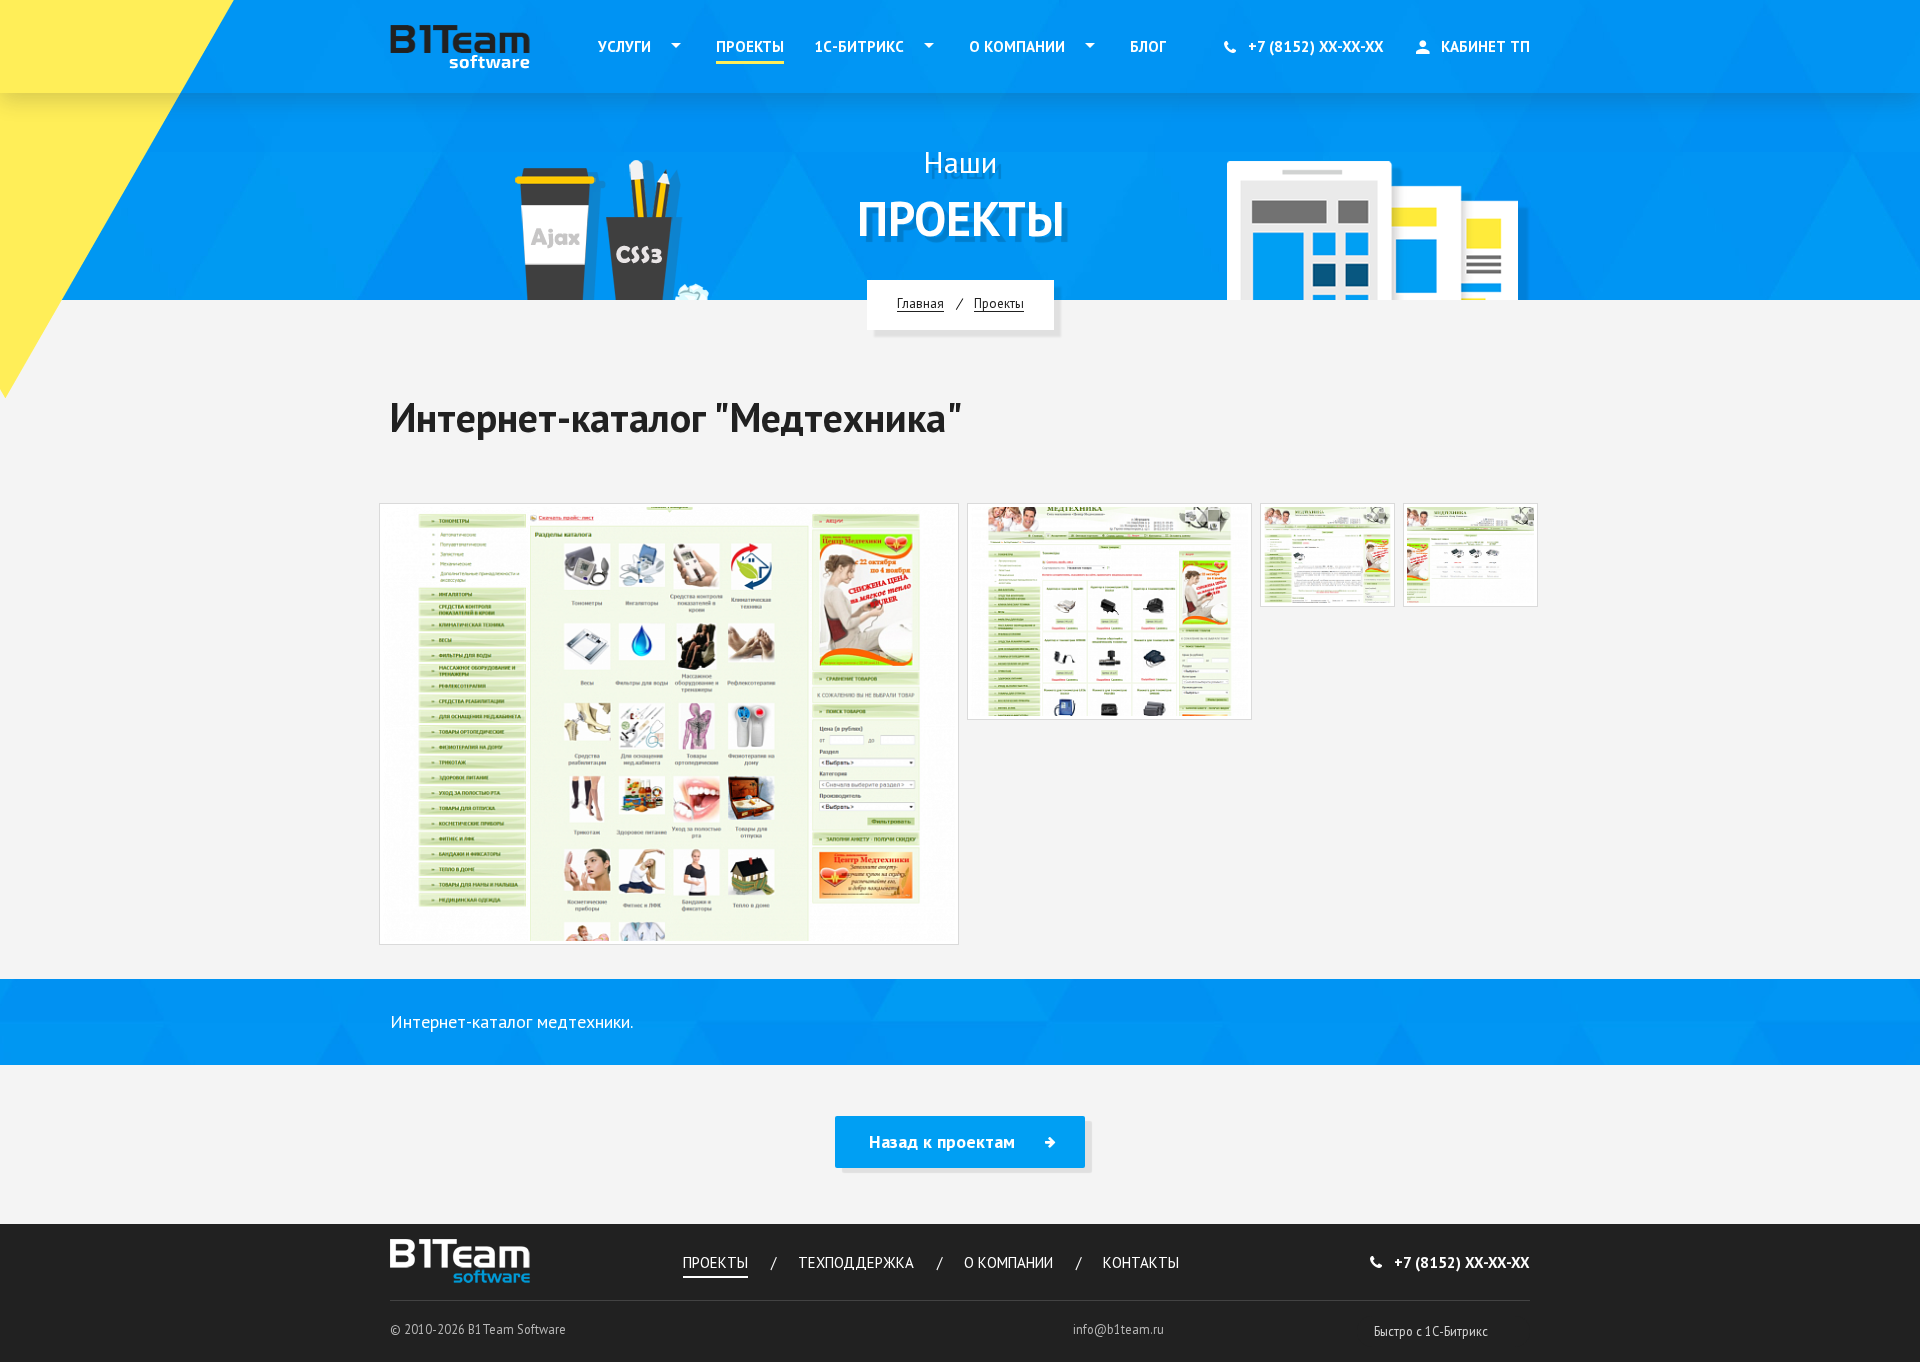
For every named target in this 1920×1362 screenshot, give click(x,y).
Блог (1148, 46)
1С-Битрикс (859, 46)
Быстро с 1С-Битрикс (1431, 1331)
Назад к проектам (942, 1141)
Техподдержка (856, 1262)
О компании (1017, 46)
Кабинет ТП (1485, 46)
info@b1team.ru (1118, 1329)
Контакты (1141, 1262)
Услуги (624, 46)
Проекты (750, 46)
